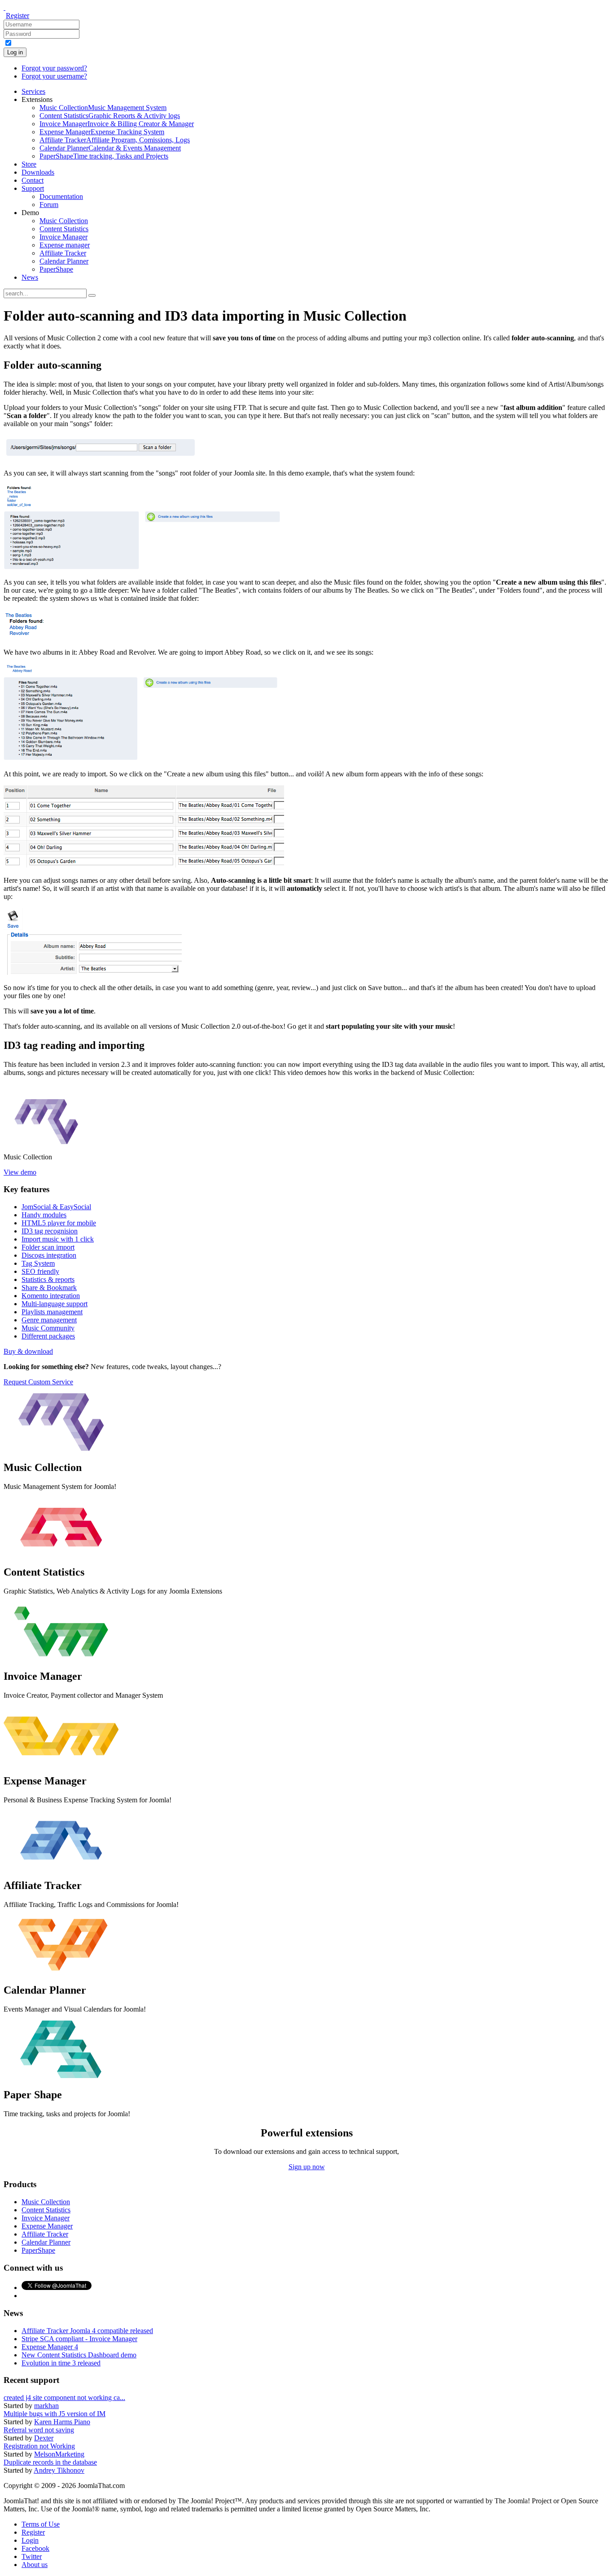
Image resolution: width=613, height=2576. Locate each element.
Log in (15, 52)
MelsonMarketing (59, 2454)
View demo (20, 1172)
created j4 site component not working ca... (64, 2398)
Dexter (44, 2438)
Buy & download (28, 1351)
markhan (46, 2406)
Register (18, 15)
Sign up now (307, 2167)
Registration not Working (39, 2446)
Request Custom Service (38, 1382)
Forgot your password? (54, 68)
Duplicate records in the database (50, 2462)
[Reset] (92, 295)
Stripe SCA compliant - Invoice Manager (79, 2339)
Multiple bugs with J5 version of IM (55, 2414)
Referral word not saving (39, 2430)
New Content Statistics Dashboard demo (79, 2355)
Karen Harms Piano (62, 2422)
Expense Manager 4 (50, 2347)
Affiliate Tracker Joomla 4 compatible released (87, 2331)
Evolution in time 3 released (61, 2363)
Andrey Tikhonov (59, 2470)
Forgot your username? (54, 76)
